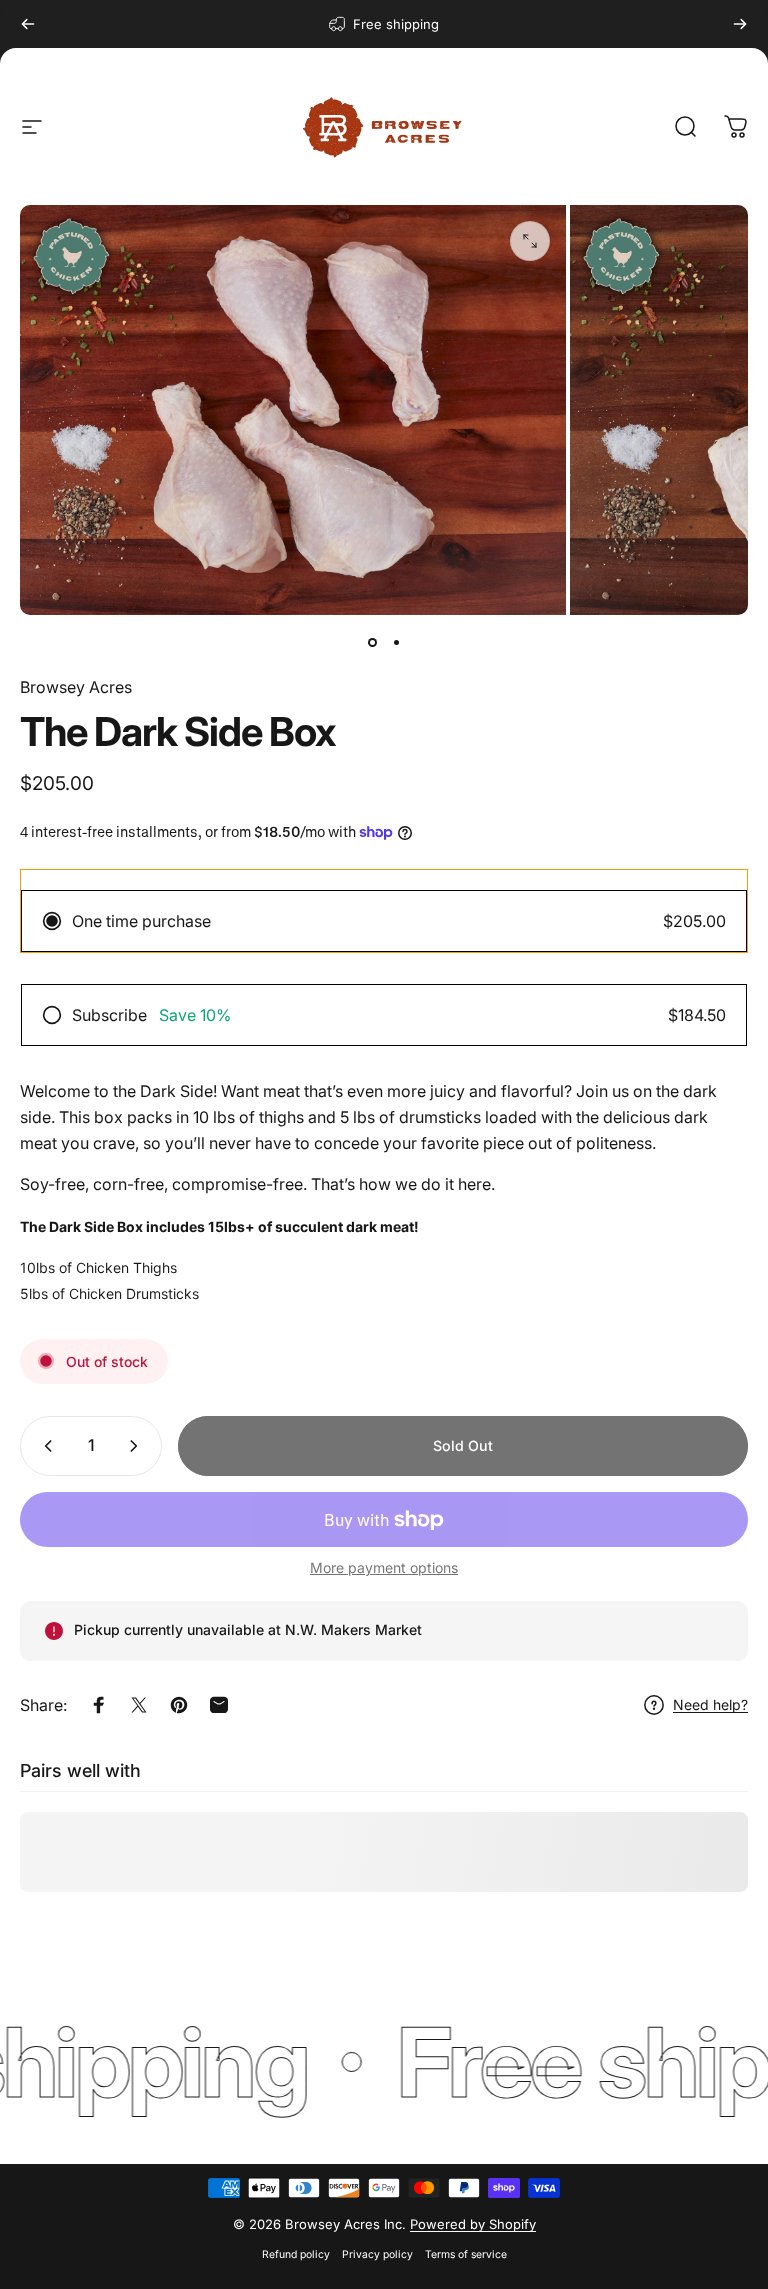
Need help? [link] (710, 1704)
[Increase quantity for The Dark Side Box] (138, 1446)
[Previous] (28, 24)
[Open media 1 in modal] (530, 241)
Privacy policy (377, 2254)
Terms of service (466, 2254)
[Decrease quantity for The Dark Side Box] (44, 1446)
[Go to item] (372, 643)
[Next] (740, 24)
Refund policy (296, 2254)
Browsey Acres (76, 687)
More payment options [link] (384, 1567)
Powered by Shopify (473, 2224)
